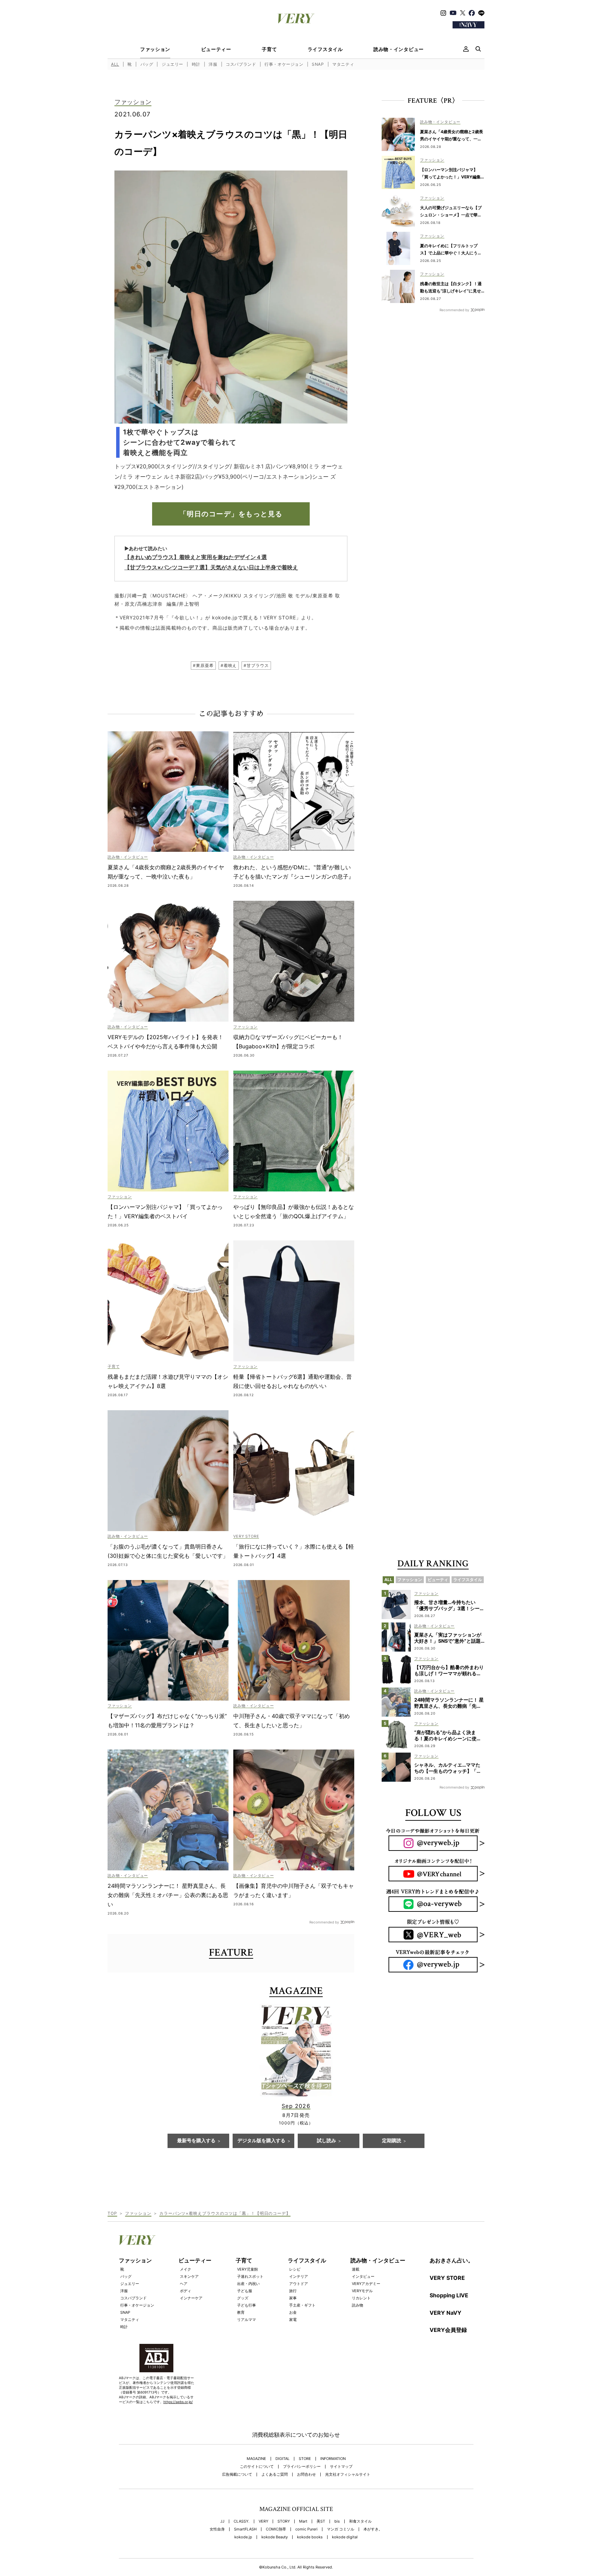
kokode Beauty (275, 2537)
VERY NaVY (446, 2313)
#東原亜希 (203, 665)
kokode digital (345, 2537)
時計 (196, 64)
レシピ (295, 2269)
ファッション (155, 49)
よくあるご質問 (275, 2474)
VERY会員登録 (448, 2330)
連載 (356, 2269)
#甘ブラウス (256, 665)
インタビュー (363, 2276)
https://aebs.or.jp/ (178, 2402)
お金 (293, 2312)
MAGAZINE (256, 2459)
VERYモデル (362, 2291)
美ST (321, 2521)
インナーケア (191, 2298)
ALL (115, 64)
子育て (269, 49)
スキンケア (189, 2276)
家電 (293, 2320)
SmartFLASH (245, 2529)
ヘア (184, 2284)
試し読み (326, 2141)
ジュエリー (172, 64)
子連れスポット (250, 2276)
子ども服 (245, 2291)
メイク (186, 2269)
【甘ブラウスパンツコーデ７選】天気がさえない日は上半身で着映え (211, 567)
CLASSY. (242, 2521)
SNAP (318, 64)
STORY (284, 2521)
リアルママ (246, 2320)
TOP (112, 2213)
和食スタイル (360, 2521)
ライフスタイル (325, 49)
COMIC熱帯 (276, 2529)
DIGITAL (282, 2459)
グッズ (243, 2298)
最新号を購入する (196, 2141)
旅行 (293, 2291)
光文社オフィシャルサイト (348, 2474)
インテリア (299, 2276)
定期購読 (392, 2141)
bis (337, 2521)
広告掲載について (237, 2474)
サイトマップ (341, 2467)
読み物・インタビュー (399, 49)
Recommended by (324, 1922)
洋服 (213, 64)
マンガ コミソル (341, 2529)
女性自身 (217, 2529)
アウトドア (299, 2284)
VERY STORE (447, 2278)
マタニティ (343, 64)
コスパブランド (241, 64)
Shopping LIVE (449, 2295)
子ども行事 (246, 2305)
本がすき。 (373, 2529)
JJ (222, 2521)
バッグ (147, 64)
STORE (305, 2459)
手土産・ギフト (302, 2305)
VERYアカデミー (366, 2284)
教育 (241, 2312)
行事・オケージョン (284, 64)
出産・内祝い (248, 2284)
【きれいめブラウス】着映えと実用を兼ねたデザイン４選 (196, 557)
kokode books (310, 2537)
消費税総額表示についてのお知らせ (296, 2435)
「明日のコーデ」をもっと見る (231, 514)
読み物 (357, 2305)
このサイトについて (257, 2467)
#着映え (229, 665)
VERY (263, 2521)
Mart (303, 2521)
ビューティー (216, 49)
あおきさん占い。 (452, 2260)
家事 (293, 2298)
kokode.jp (243, 2537)
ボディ (186, 2291)
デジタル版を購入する (261, 2141)
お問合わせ (306, 2474)
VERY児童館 (248, 2269)
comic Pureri (306, 2529)
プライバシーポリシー (302, 2467)
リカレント (361, 2298)
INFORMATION (333, 2459)
